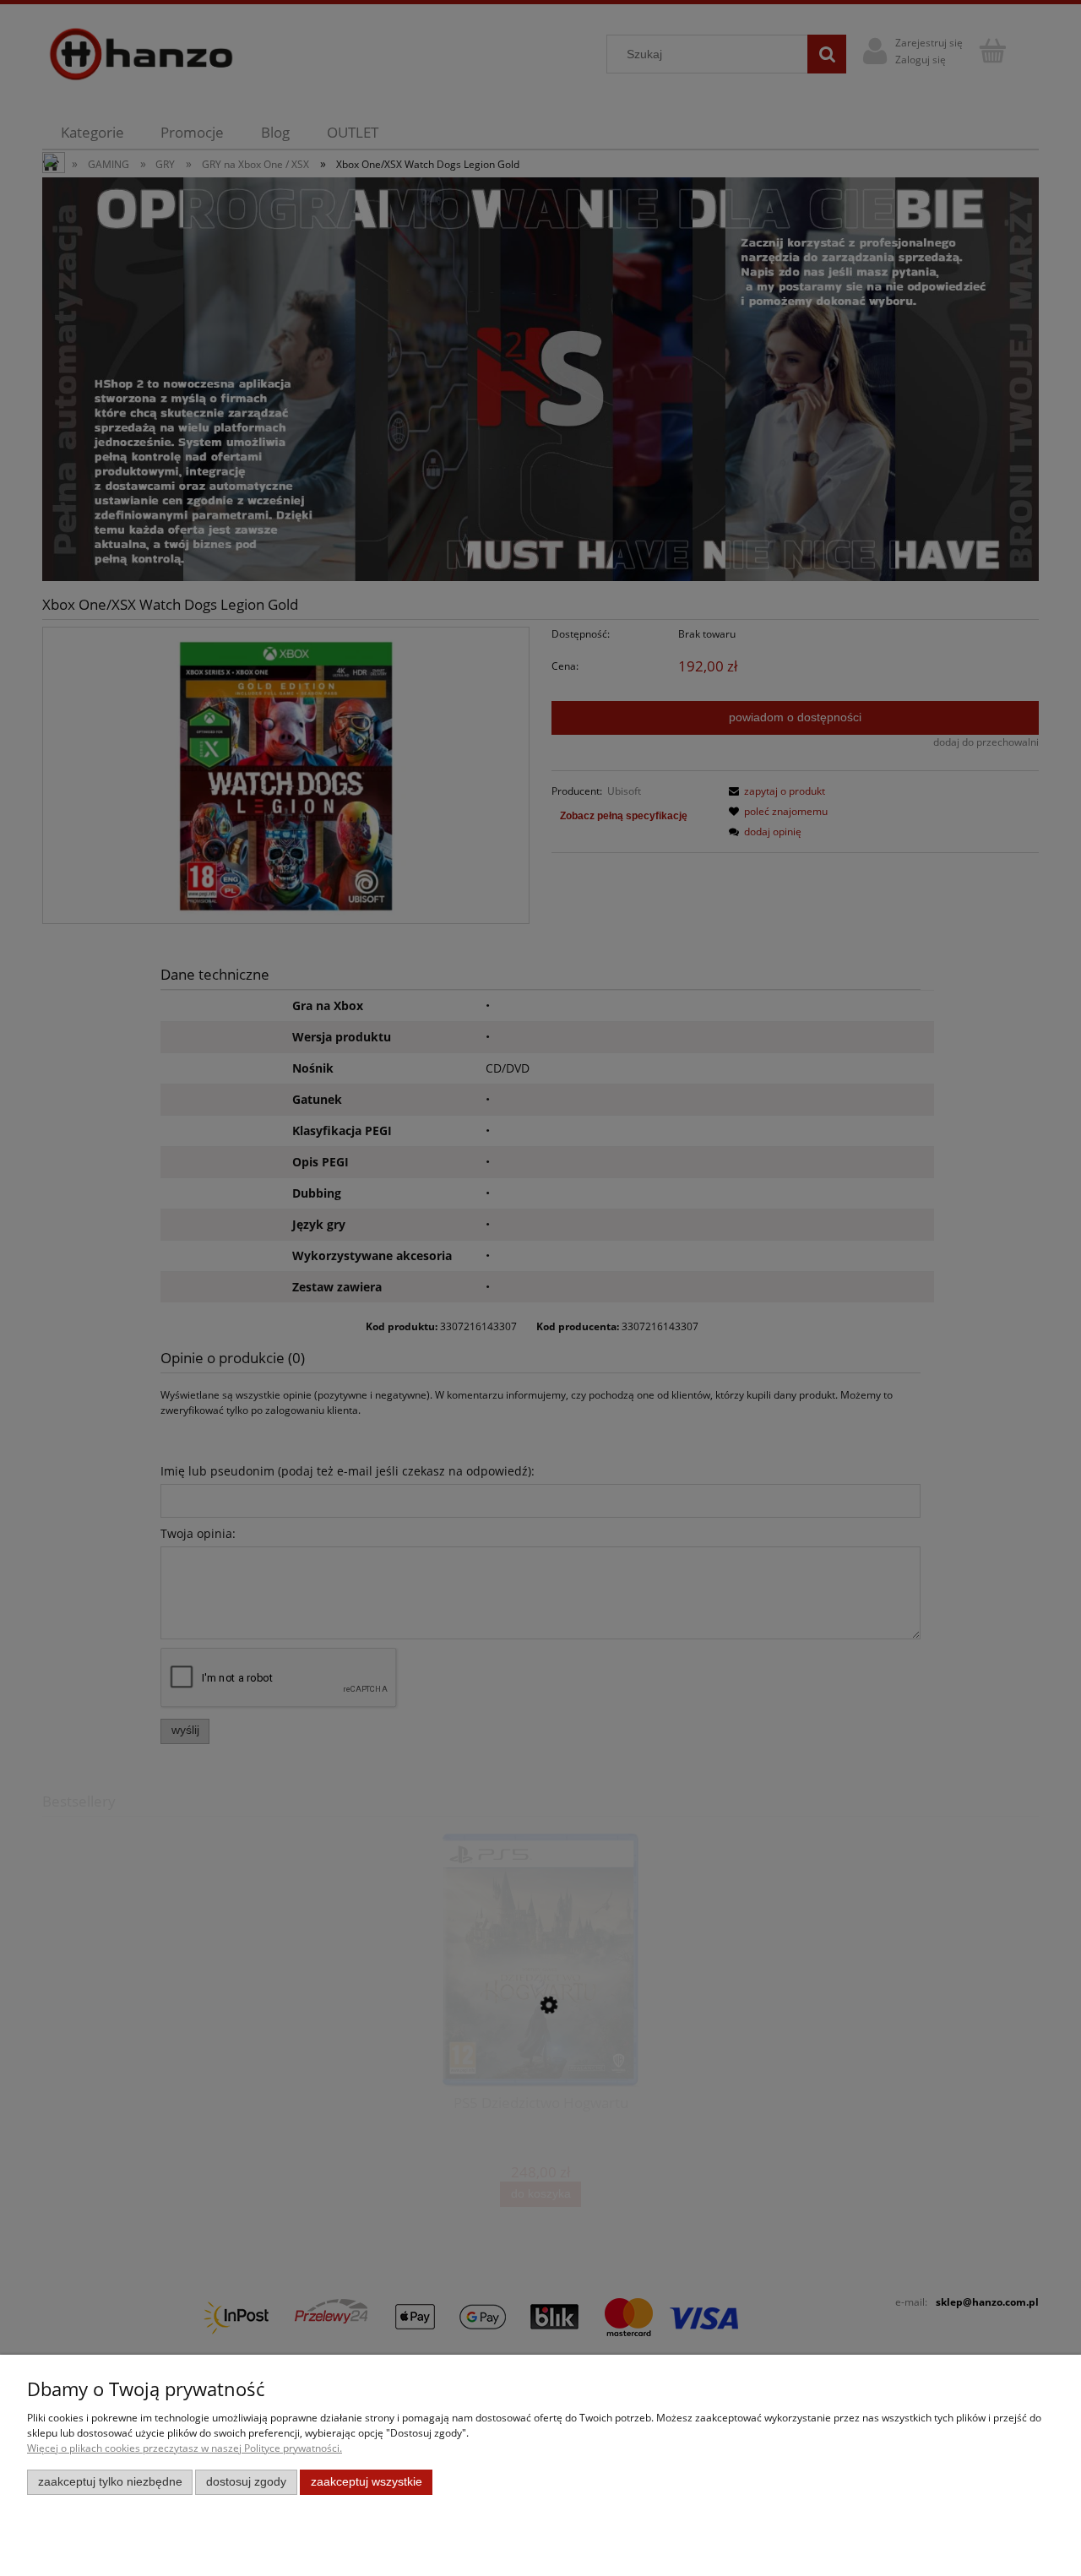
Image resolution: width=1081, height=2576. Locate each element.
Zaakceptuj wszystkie (367, 2482)
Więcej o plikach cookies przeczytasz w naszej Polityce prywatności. (185, 2448)
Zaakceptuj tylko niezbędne (110, 2482)
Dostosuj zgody (246, 2482)
